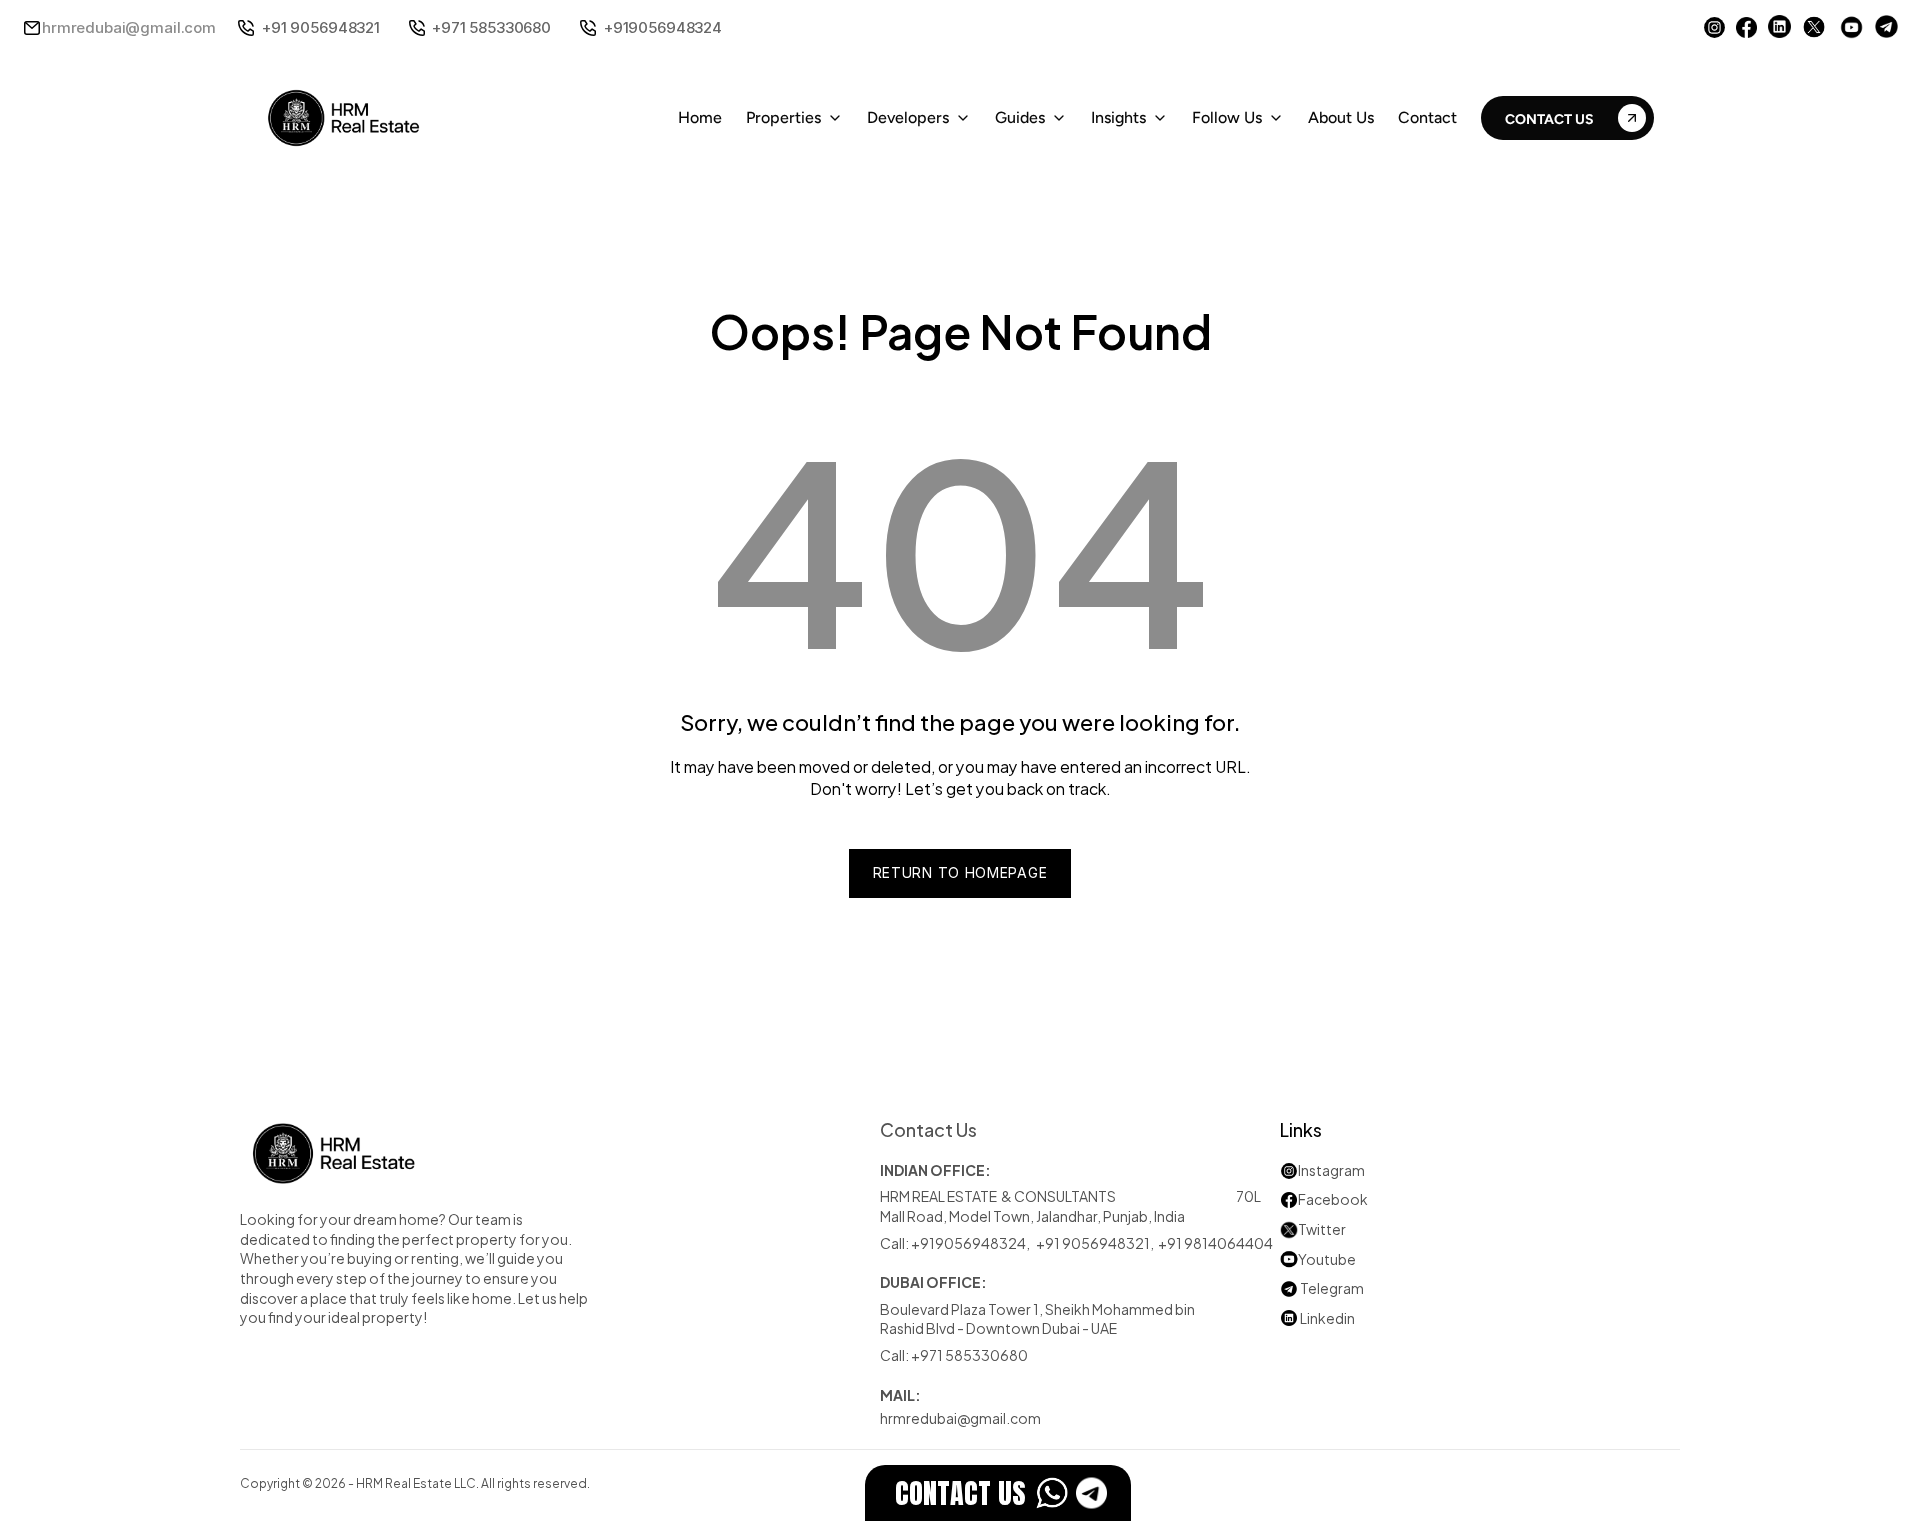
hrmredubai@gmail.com (129, 27)
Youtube (1318, 1258)
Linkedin (1317, 1317)
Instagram (1331, 1169)
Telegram (1332, 1287)
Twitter (1322, 1228)
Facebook (1333, 1198)
